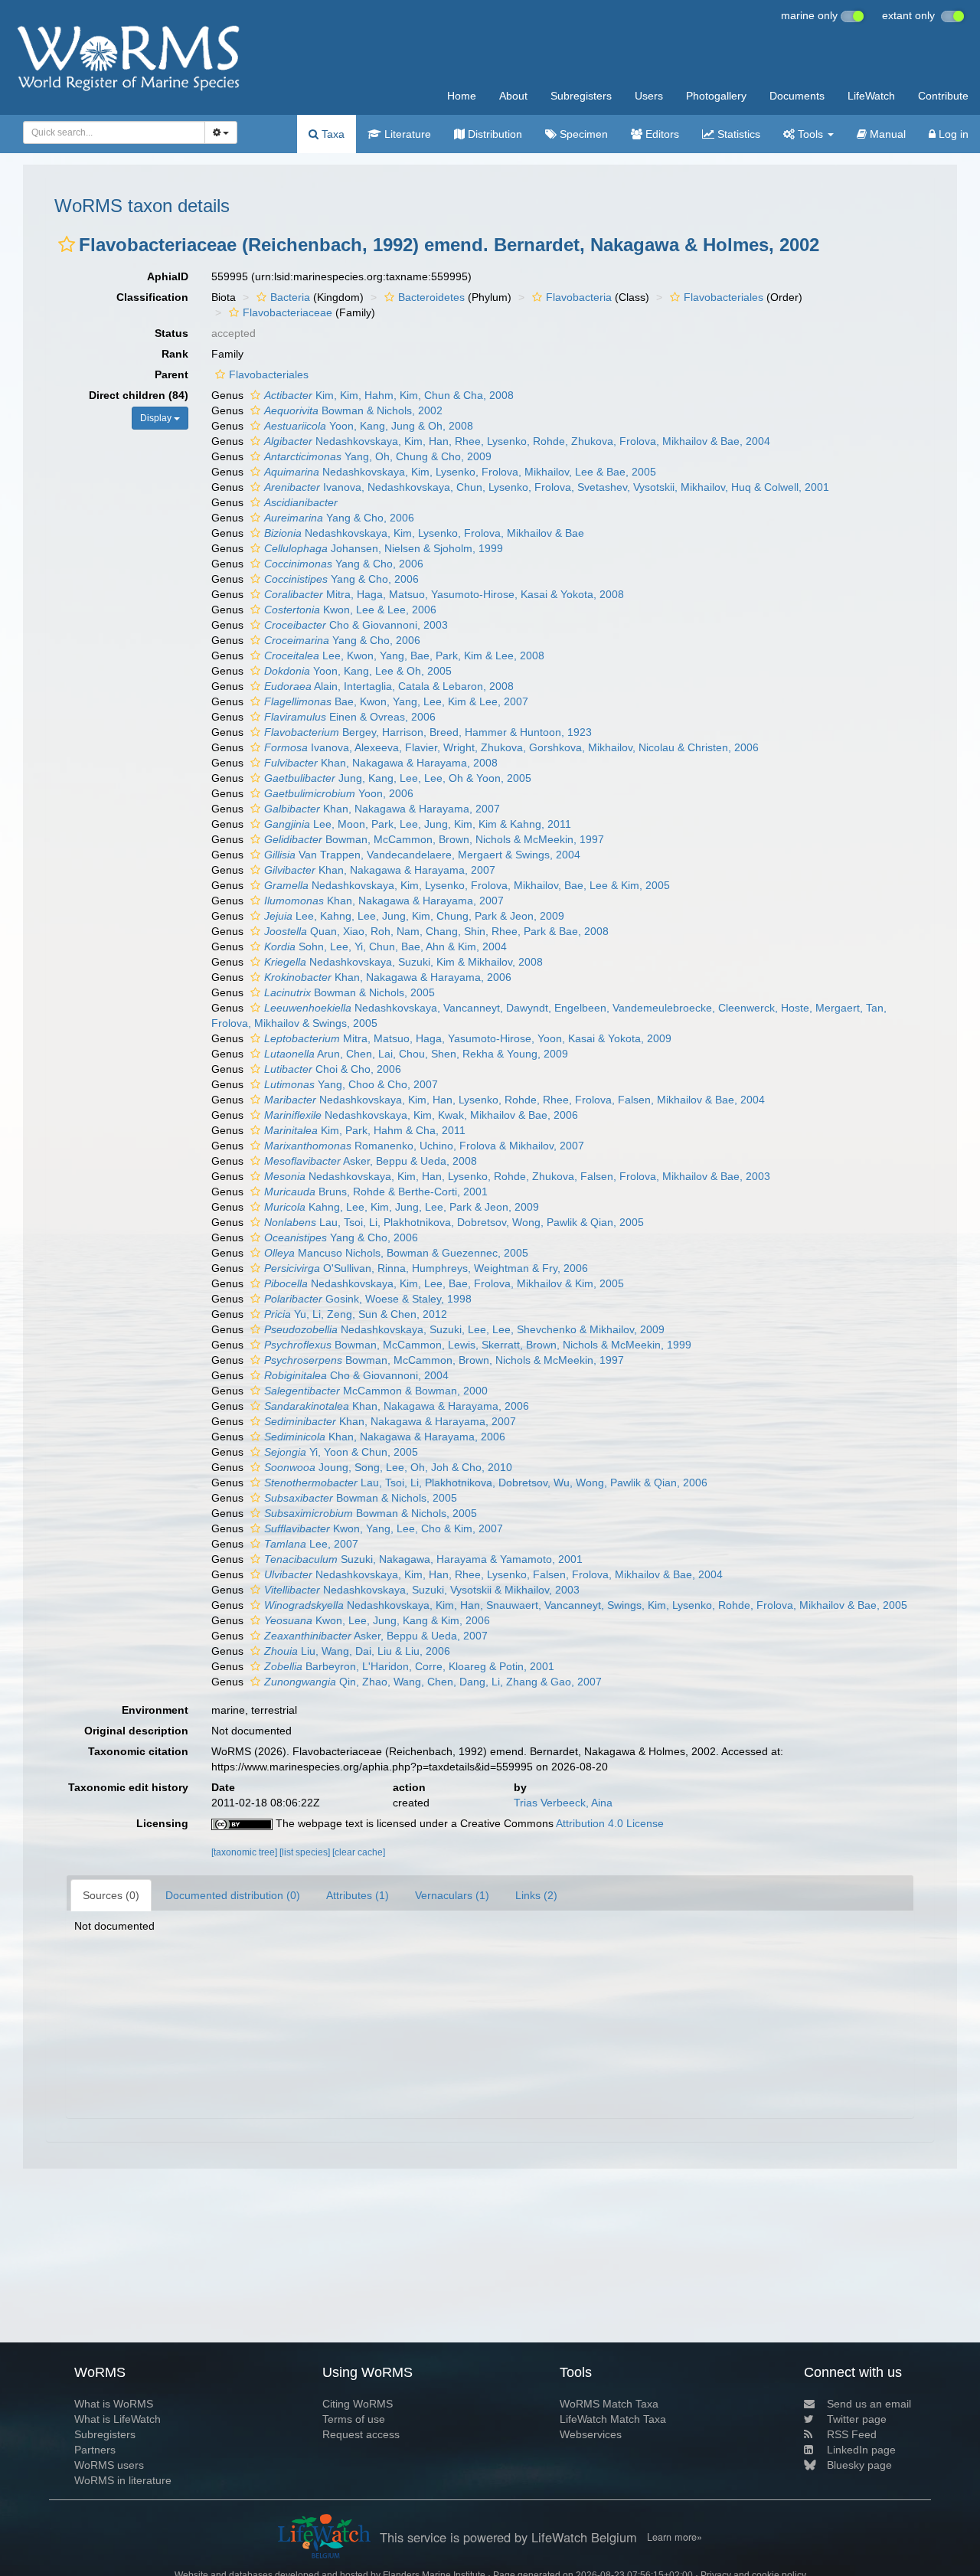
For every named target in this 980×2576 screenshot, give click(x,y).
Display (157, 418)
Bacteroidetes (431, 297)
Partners (95, 2450)
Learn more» (675, 2537)
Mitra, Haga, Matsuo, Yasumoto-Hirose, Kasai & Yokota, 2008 (444, 594)
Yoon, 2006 (339, 793)
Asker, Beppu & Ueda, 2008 (371, 1161)
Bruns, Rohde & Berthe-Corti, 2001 (376, 1192)
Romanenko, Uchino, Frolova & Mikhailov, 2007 (424, 1146)
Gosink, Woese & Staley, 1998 (368, 1299)
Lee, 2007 (311, 1544)
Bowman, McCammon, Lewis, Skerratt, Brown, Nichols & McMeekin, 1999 (478, 1345)
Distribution (493, 134)
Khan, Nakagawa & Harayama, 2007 (382, 809)
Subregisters (581, 96)
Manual (886, 134)
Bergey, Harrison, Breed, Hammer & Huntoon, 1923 (428, 732)
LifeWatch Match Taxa (613, 2419)
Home (462, 96)
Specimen (582, 134)
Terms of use (354, 2419)
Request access (361, 2434)
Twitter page (857, 2419)
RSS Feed (852, 2434)
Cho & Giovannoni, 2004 (356, 1375)
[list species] (306, 1852)
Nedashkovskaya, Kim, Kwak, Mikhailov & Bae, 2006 (421, 1115)
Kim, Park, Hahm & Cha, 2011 (365, 1130)
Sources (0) (111, 1895)
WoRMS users (109, 2465)
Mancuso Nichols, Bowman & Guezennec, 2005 (396, 1253)
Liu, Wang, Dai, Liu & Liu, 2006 (357, 1651)
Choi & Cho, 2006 (333, 1069)
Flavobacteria (579, 297)
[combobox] (114, 132)
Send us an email (869, 2404)
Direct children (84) (139, 395)
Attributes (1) (358, 1895)
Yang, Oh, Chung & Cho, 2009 (378, 456)
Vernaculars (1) (452, 1895)
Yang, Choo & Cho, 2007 (351, 1084)
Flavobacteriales (724, 297)
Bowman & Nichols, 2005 (350, 992)
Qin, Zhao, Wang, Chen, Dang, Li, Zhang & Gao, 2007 (433, 1682)
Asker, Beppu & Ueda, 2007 (376, 1636)
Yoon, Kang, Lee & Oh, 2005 (358, 671)
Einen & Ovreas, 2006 (350, 717)
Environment (155, 1710)
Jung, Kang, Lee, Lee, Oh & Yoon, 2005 (398, 778)
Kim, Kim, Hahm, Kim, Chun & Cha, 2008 (389, 395)
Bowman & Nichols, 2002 (353, 410)
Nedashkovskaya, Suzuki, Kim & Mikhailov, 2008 (403, 962)
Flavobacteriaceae (287, 312)
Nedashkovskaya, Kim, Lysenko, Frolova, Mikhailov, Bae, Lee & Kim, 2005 (467, 885)
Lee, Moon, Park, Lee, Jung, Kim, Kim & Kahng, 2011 (418, 824)
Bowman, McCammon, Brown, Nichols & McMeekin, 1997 (434, 839)
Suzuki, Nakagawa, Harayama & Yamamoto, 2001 (423, 1559)
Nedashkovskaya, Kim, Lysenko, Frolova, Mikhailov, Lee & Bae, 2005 (460, 472)
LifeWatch (871, 96)
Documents (797, 96)
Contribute (943, 96)
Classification (152, 297)
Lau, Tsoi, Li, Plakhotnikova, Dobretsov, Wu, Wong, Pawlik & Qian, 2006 (486, 1483)
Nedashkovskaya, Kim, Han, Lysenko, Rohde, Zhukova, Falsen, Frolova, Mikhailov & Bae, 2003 (517, 1176)
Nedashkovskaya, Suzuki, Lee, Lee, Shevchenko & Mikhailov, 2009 (464, 1329)
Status (171, 333)
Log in (952, 134)
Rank (175, 354)
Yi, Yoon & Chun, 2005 (341, 1452)
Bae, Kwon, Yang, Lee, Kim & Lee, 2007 (396, 701)
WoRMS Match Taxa (609, 2404)
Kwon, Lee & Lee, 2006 (350, 610)
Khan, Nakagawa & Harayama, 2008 (381, 763)
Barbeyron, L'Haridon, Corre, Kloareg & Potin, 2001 (409, 1666)
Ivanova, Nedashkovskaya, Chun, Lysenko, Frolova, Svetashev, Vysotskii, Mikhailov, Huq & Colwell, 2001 (547, 487)
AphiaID (168, 276)
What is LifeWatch (118, 2419)
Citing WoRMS (358, 2404)
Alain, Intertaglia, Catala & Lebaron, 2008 (389, 686)
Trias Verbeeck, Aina (563, 1803)
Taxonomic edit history (128, 1787)
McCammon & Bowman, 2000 (376, 1391)
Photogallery (716, 96)
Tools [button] (810, 134)
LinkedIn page (861, 2450)
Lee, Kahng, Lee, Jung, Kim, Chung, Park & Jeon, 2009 (414, 916)
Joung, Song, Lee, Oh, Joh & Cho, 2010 (388, 1467)
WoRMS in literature (123, 2480)
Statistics (737, 134)
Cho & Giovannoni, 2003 (356, 625)
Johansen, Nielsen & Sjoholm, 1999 (384, 548)
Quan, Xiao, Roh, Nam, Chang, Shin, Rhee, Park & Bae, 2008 (436, 931)
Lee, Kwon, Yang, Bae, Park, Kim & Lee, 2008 (404, 655)
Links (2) (536, 1895)
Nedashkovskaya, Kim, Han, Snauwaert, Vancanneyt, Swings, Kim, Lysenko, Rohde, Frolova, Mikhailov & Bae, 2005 (586, 1605)
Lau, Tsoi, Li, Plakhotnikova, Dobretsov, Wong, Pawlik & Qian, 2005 (454, 1222)
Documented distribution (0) (233, 1895)
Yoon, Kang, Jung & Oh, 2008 (369, 426)
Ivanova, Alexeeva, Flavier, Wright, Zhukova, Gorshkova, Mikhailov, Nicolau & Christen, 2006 (511, 747)
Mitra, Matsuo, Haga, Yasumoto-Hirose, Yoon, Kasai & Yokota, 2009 (468, 1038)
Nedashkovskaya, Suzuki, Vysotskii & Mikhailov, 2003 (422, 1590)
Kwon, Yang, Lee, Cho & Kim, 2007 (384, 1528)
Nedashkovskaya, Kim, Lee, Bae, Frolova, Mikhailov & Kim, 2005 (444, 1283)
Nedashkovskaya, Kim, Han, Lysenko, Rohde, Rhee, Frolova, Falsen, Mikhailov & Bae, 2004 (514, 1100)
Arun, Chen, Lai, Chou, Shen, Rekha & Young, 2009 (416, 1054)
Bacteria (290, 297)
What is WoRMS (114, 2404)
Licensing (162, 1823)
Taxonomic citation (138, 1751)
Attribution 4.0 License (610, 1823)
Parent (171, 374)
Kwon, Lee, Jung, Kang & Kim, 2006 (377, 1620)
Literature (406, 134)
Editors (661, 134)
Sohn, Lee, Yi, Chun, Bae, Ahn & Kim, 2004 (385, 946)
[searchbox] (109, 132)
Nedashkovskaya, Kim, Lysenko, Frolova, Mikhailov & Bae (424, 533)
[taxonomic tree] (245, 1852)
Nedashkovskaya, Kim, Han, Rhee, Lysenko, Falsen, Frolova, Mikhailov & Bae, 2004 (493, 1574)
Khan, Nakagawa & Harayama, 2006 (388, 977)
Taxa (332, 134)
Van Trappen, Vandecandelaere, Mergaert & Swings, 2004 (422, 855)
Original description (136, 1731)
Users (649, 96)
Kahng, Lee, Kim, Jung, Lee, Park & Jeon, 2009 (402, 1207)
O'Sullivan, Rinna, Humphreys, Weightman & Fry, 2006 (426, 1268)
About (513, 96)
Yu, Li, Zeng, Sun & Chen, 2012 (356, 1314)
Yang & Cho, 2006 (339, 518)
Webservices (591, 2434)
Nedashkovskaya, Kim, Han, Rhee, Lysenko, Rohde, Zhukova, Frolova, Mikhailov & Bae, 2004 (517, 441)
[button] (67, 244)
